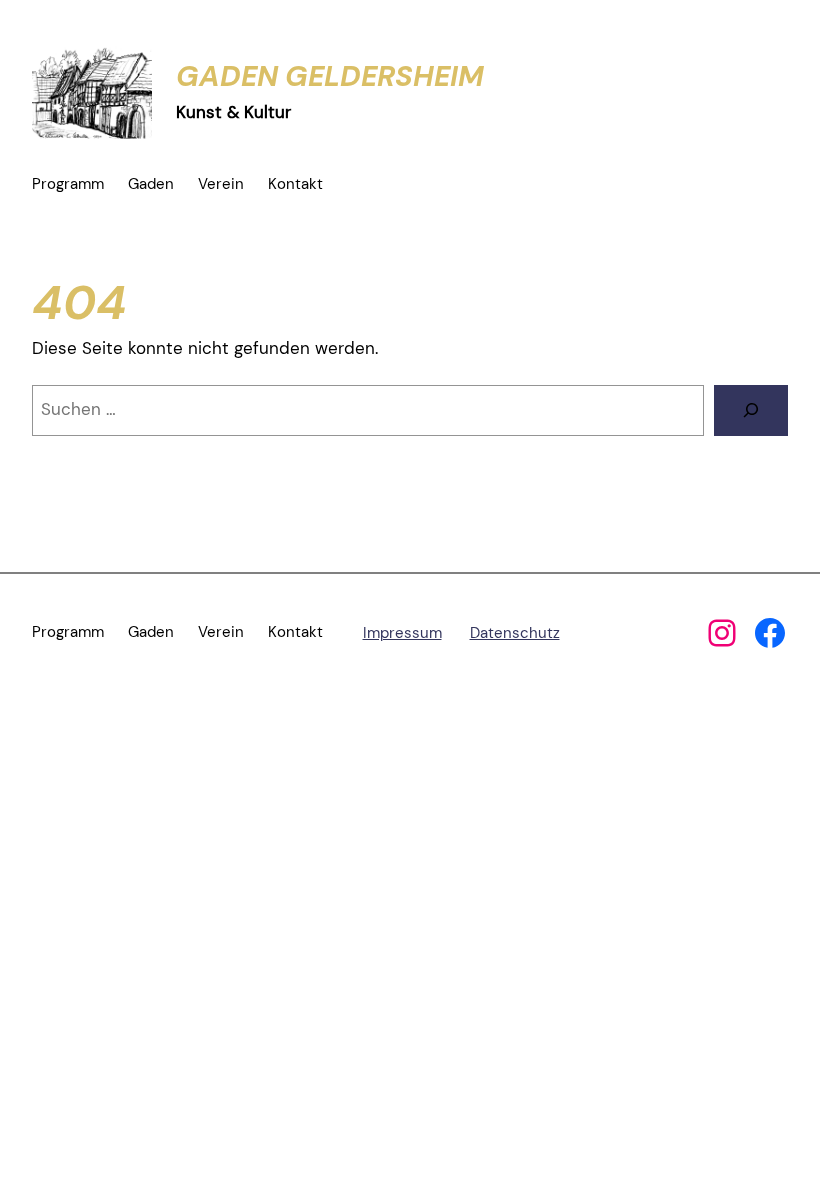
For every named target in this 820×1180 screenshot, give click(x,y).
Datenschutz (515, 633)
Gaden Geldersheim (330, 76)
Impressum (402, 633)
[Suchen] (751, 410)
